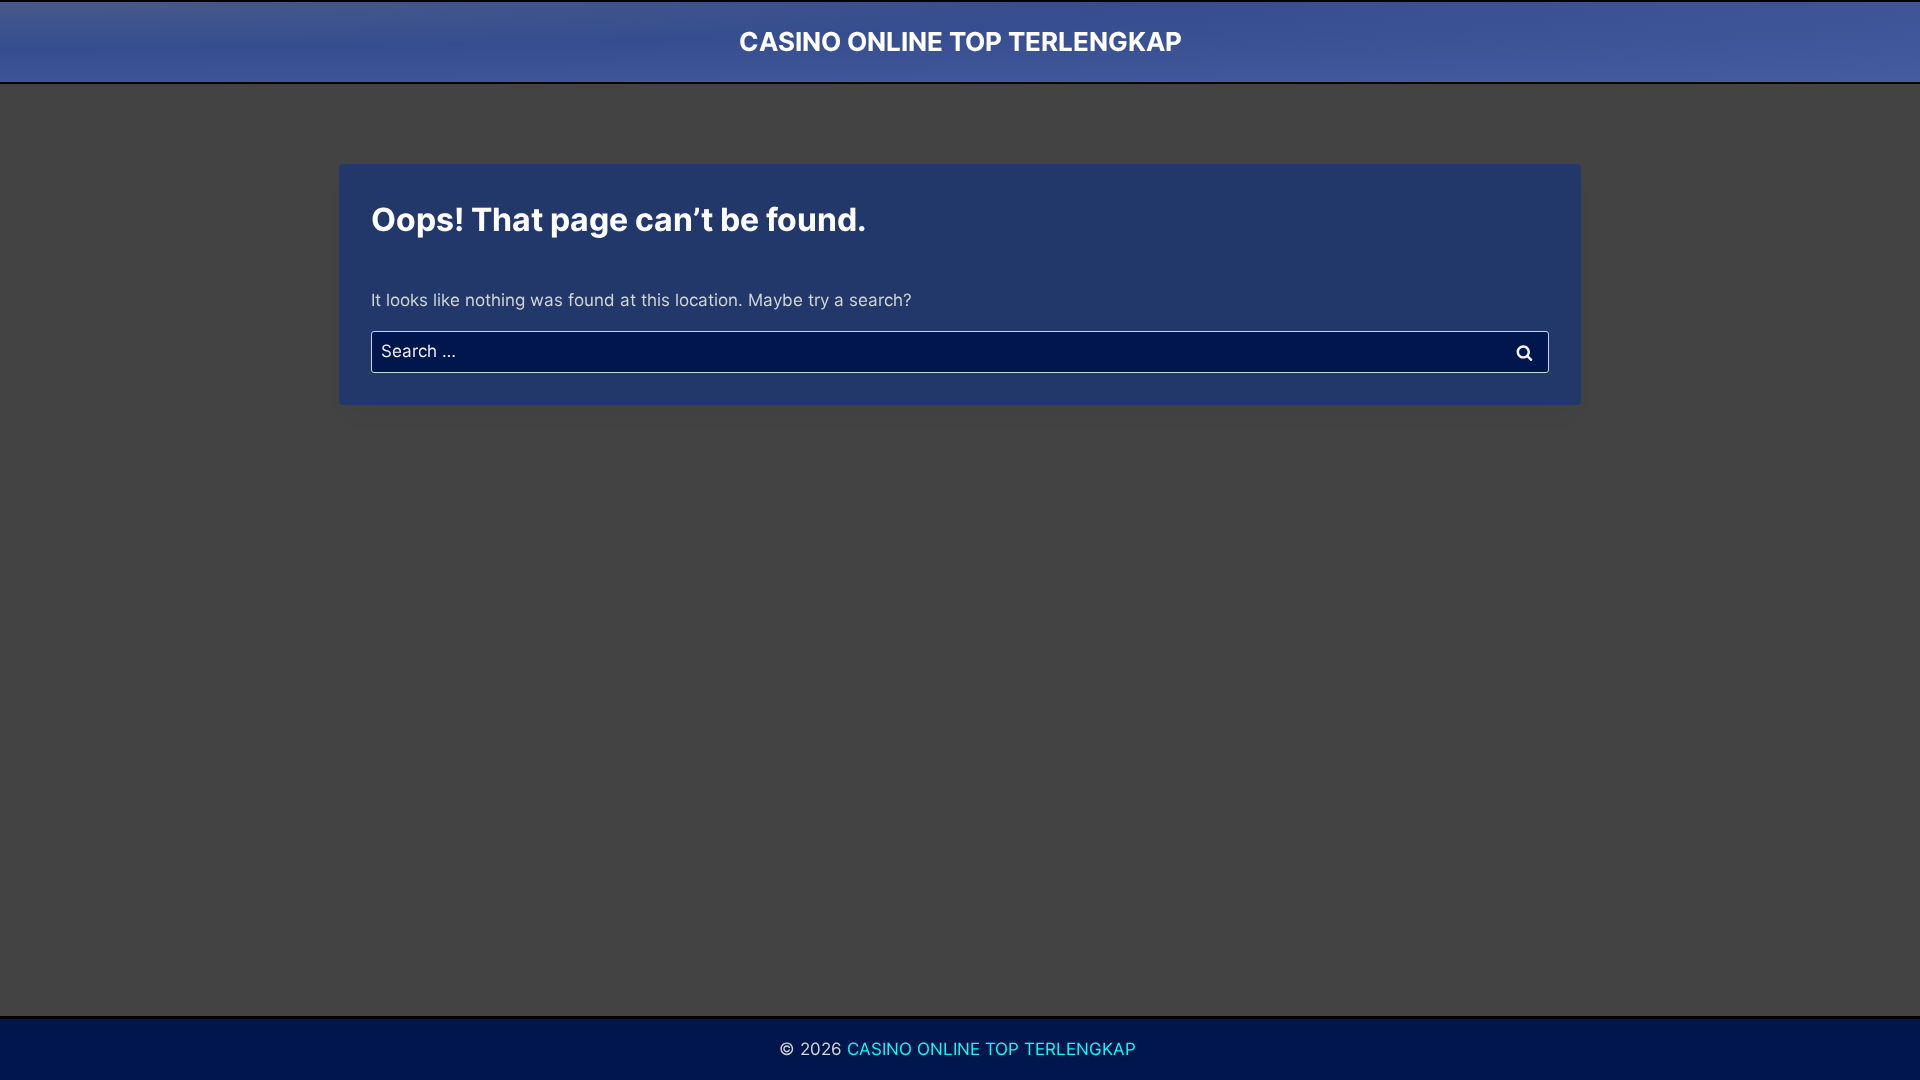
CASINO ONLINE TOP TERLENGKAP (994, 1049)
